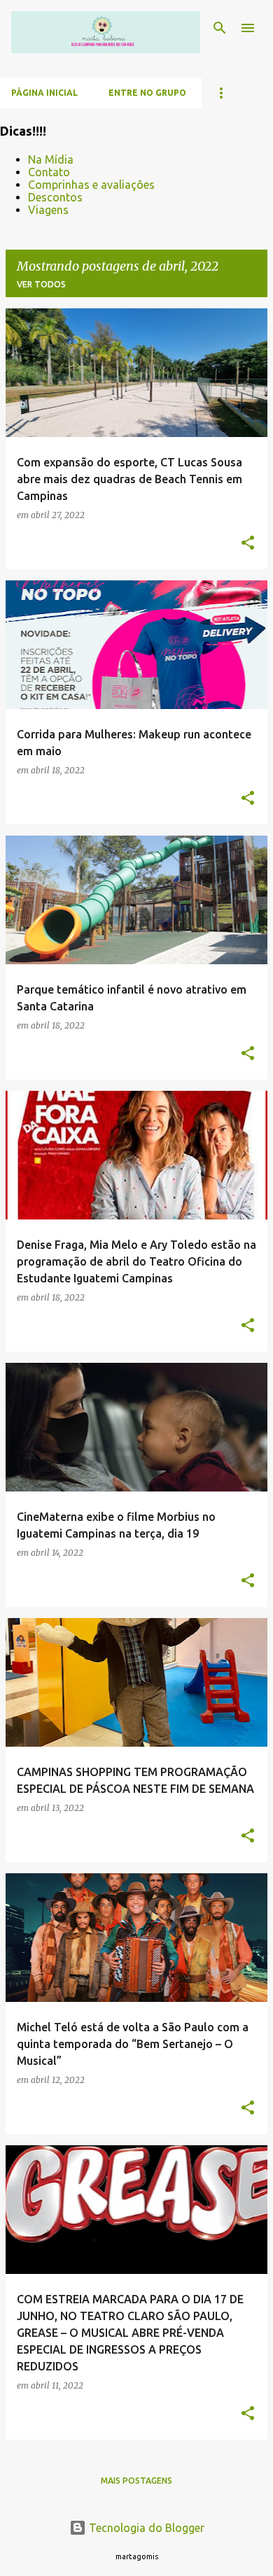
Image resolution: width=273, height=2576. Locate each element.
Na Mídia (51, 159)
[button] (248, 543)
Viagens (48, 210)
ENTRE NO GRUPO (147, 93)
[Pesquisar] (220, 28)
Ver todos (41, 284)
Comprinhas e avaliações (91, 185)
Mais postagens (136, 2481)
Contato (49, 172)
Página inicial (44, 93)
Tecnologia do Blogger (145, 2528)
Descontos (55, 197)
